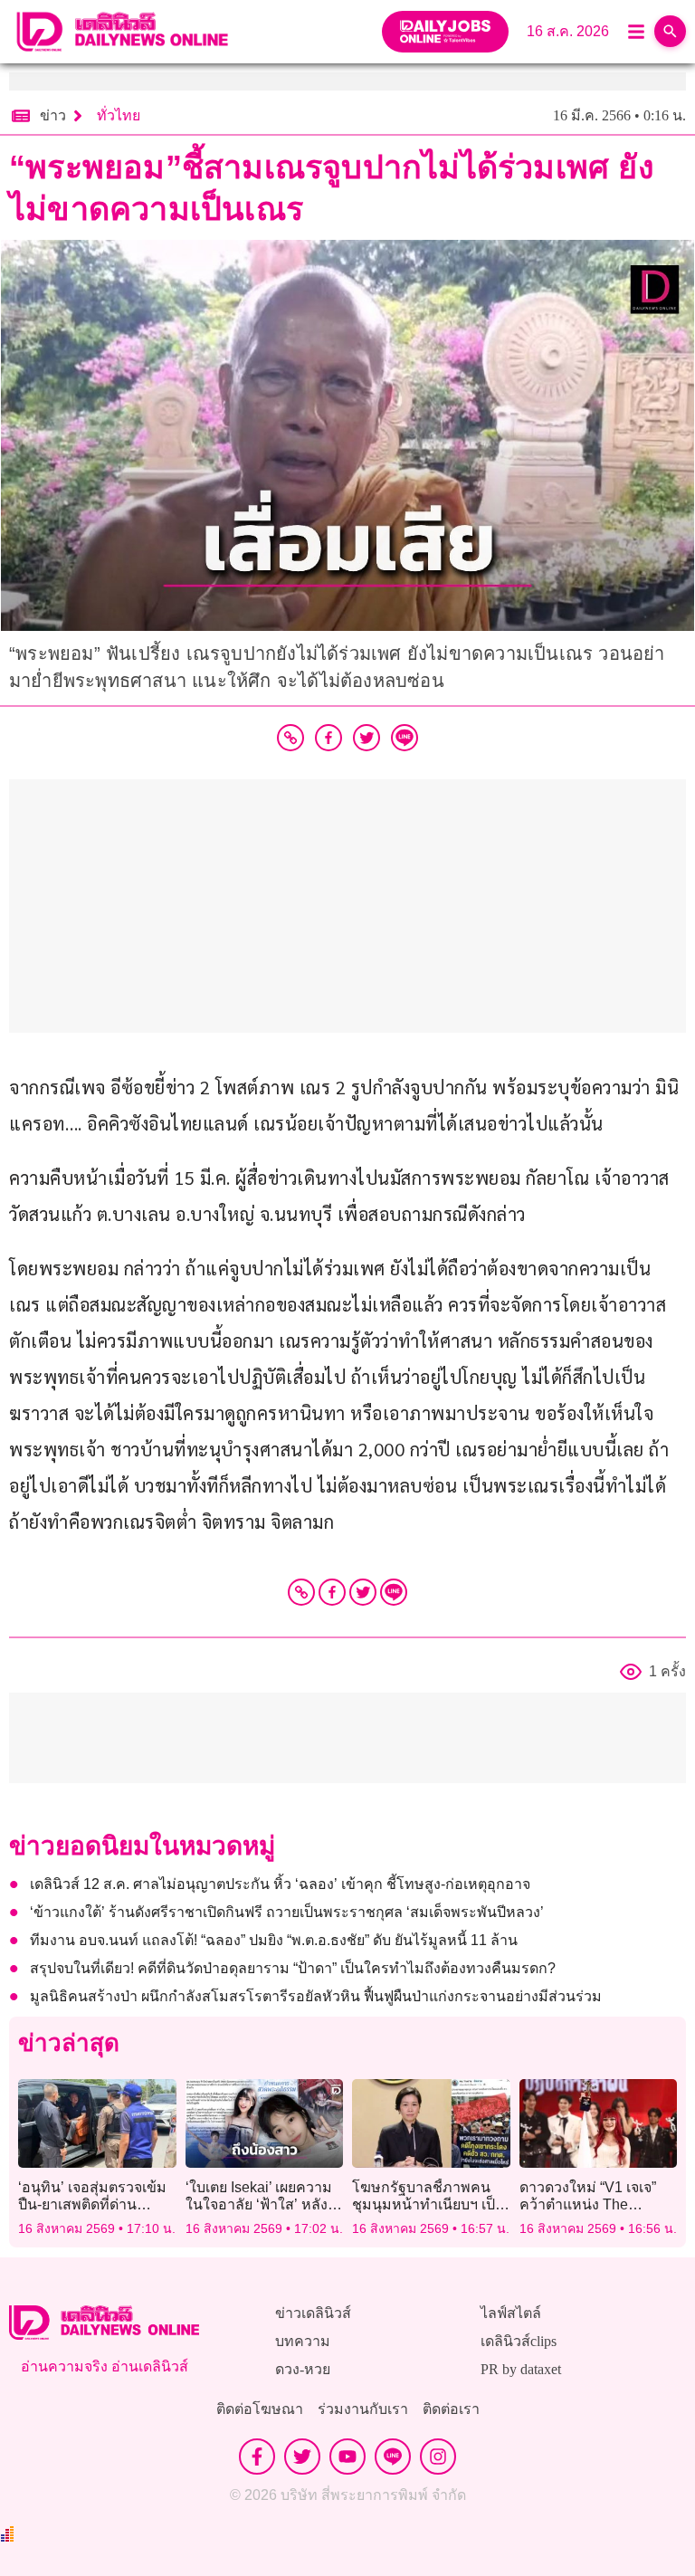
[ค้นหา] (670, 31)
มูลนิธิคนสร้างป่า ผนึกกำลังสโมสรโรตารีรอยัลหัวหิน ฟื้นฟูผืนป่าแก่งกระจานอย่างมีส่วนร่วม (316, 1996)
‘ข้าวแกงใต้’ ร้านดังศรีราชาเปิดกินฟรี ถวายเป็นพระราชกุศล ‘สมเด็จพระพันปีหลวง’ (287, 1912)
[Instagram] (438, 2457)
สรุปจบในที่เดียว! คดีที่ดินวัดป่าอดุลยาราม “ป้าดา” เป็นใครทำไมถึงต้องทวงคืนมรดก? (293, 1968)
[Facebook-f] (257, 2457)
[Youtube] (347, 2457)
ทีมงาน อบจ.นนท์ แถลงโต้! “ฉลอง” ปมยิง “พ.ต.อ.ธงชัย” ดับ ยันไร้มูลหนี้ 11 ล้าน (274, 1940)
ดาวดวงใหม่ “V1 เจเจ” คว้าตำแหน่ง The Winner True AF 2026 (588, 2204)
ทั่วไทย (119, 115)
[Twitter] (363, 1592)
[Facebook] (332, 1592)
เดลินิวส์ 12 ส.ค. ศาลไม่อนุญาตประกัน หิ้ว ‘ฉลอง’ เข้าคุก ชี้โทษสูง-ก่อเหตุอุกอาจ (280, 1884)
